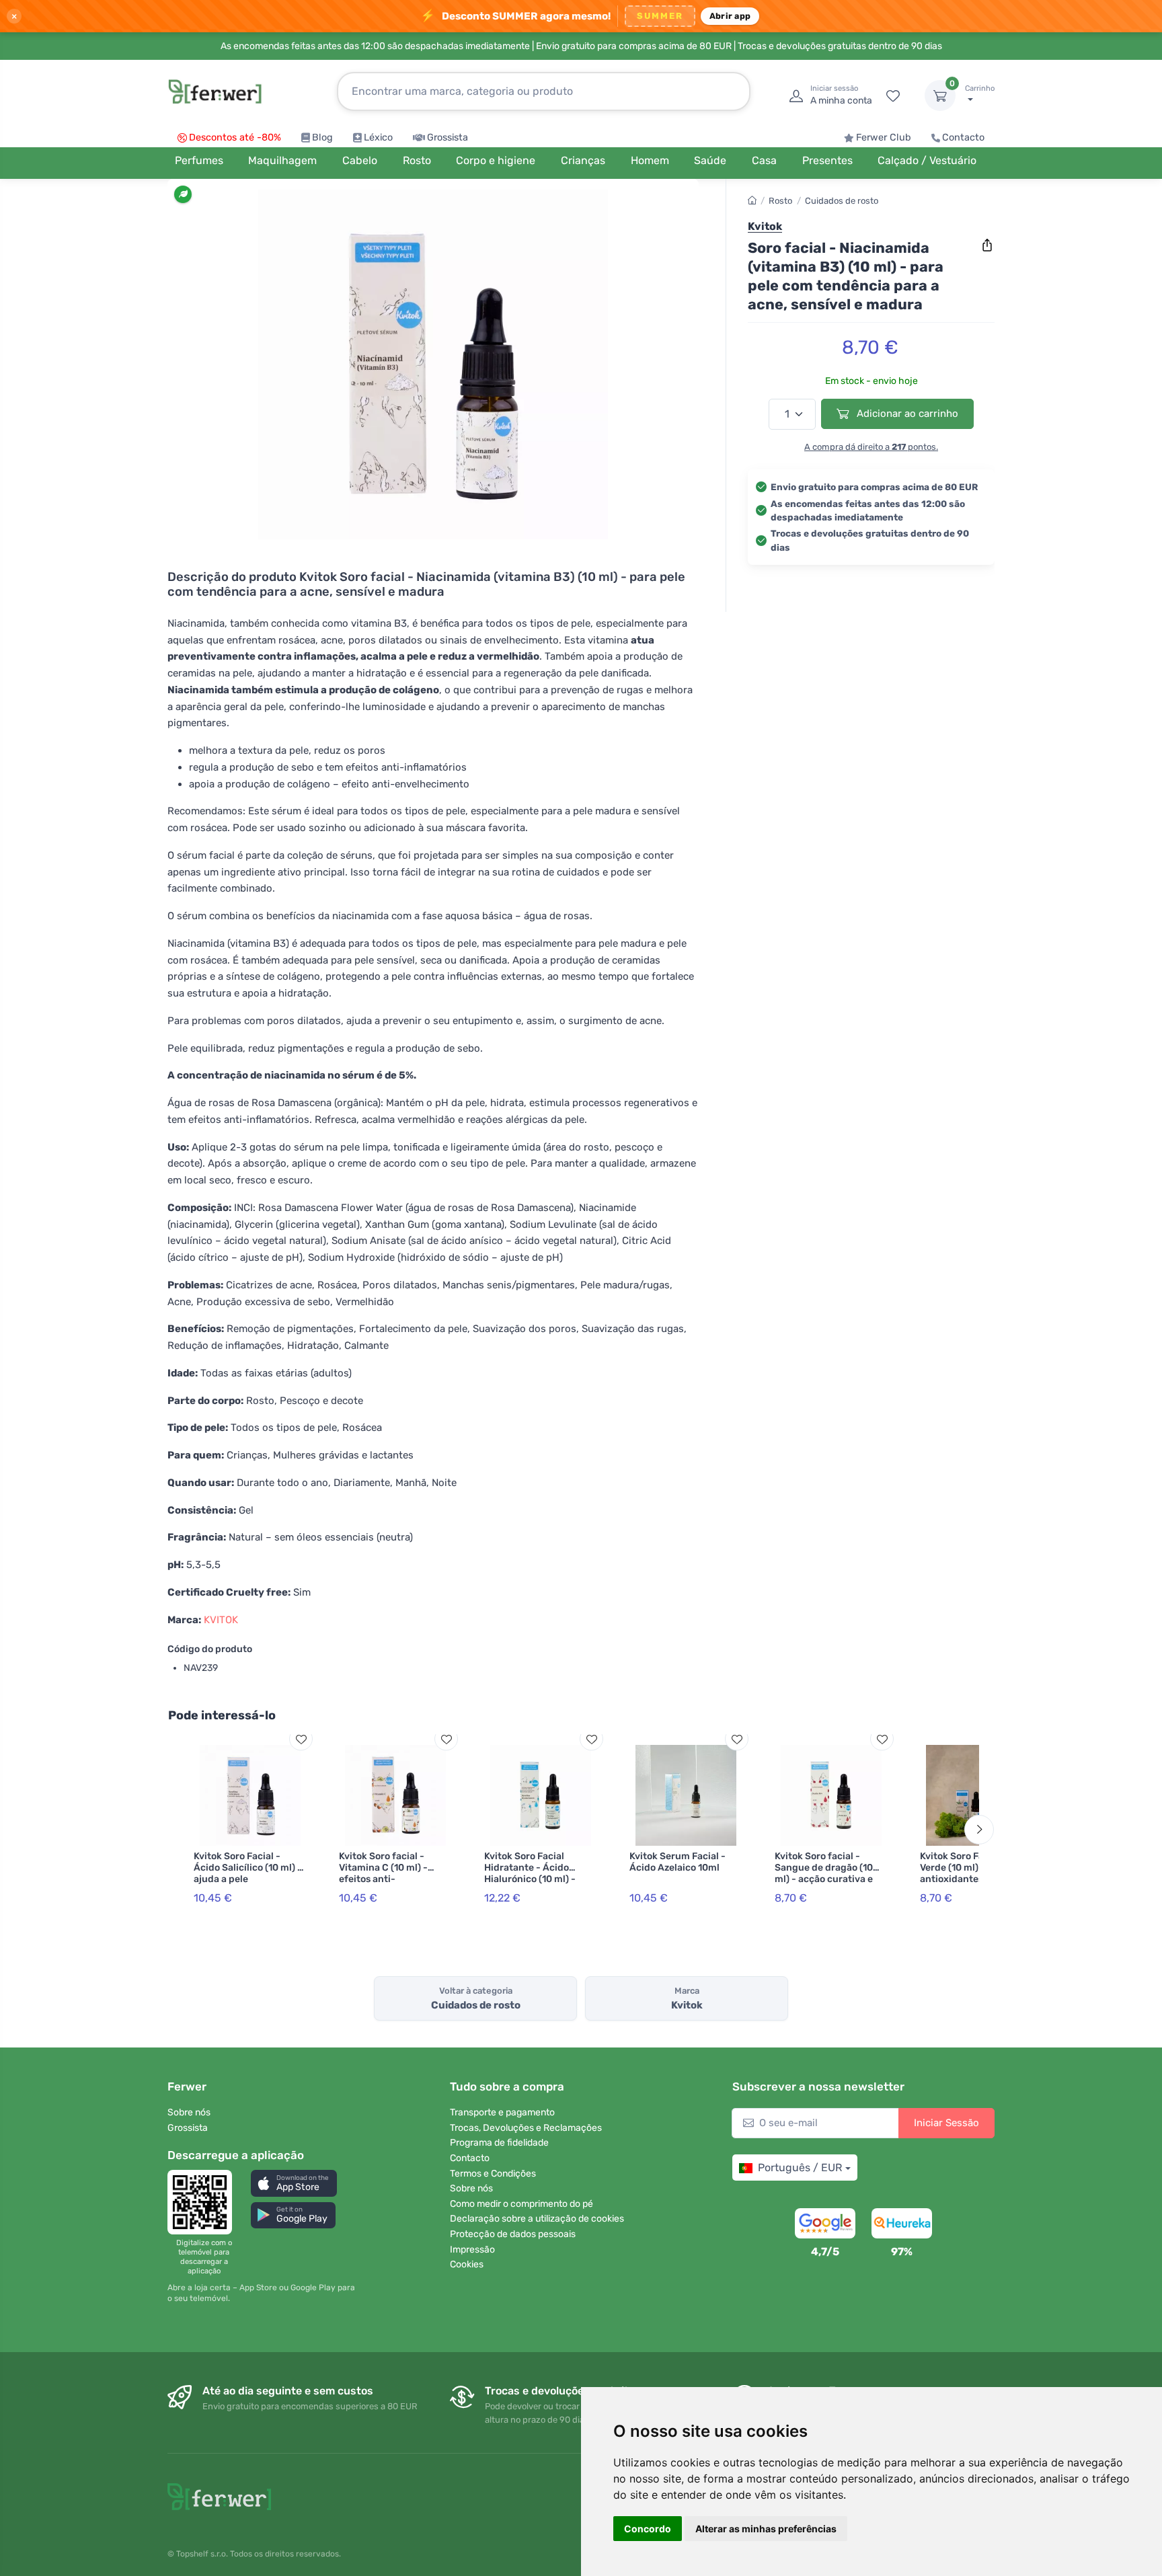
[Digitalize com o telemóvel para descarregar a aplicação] (204, 2202)
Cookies (467, 2264)
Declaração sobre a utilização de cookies (537, 2219)
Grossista (448, 138)
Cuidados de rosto (842, 201)
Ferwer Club (884, 138)
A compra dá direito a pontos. (871, 446)
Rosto (780, 201)
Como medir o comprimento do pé (521, 2204)
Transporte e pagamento (502, 2112)
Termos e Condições (493, 2174)
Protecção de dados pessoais (513, 2234)
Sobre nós (189, 2112)
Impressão (472, 2250)
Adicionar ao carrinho (906, 414)
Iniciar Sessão (946, 2123)
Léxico (378, 138)
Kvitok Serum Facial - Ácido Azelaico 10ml (677, 1862)
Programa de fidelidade (499, 2143)
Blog (322, 138)
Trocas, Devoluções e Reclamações (526, 2128)
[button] (294, 2183)
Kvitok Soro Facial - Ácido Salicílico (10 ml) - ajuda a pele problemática (248, 1873)
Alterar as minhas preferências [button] (766, 2529)
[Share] (987, 245)
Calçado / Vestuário (927, 160)
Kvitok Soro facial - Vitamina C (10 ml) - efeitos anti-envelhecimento (383, 1873)
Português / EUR (800, 2168)
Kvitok (765, 226)
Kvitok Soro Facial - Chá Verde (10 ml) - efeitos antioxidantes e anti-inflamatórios (973, 1873)
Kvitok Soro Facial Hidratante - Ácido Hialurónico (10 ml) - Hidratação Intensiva (532, 1873)
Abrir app (730, 16)
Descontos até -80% (235, 138)
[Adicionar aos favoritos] (301, 1739)
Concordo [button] (648, 2529)
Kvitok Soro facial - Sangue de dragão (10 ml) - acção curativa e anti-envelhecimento (824, 1873)
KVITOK (221, 1620)
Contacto (963, 138)
